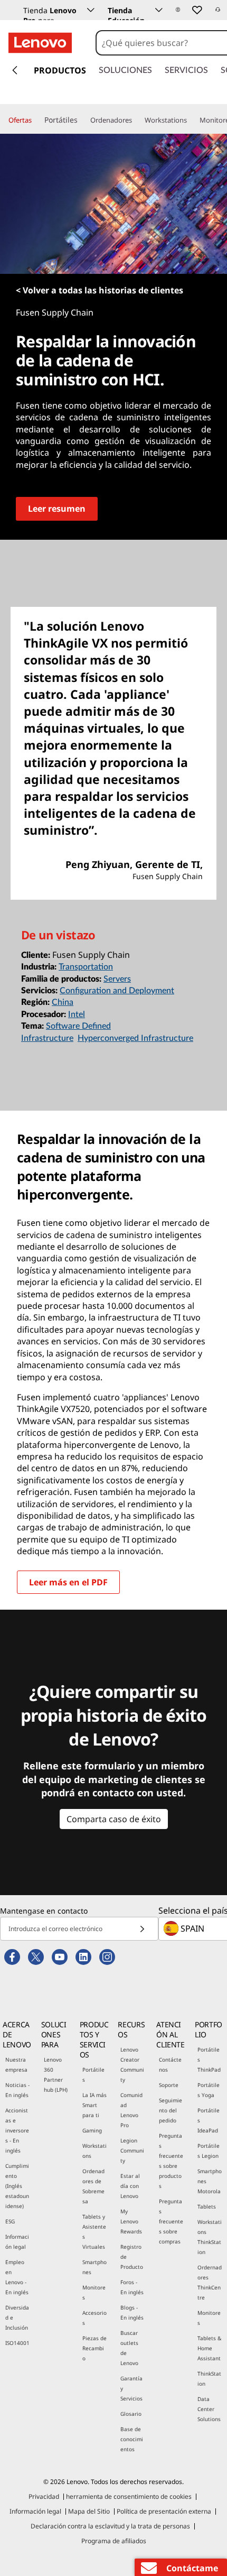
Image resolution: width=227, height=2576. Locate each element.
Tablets (207, 2206)
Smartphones (94, 2267)
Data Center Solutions (209, 2409)
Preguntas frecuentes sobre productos (171, 2161)
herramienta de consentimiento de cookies (129, 2496)
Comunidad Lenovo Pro (131, 2110)
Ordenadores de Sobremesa (93, 2186)
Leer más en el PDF (68, 1582)
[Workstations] (191, 121)
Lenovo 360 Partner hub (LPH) (56, 2075)
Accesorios (94, 2318)
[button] (178, 10)
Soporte (169, 2085)
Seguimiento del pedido (171, 2110)
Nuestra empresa (16, 2065)
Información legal (17, 2242)
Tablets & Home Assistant (209, 2348)
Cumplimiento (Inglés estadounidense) (17, 2186)
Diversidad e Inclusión (17, 2318)
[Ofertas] (36, 121)
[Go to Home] (40, 43)
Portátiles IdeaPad (209, 2120)
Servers (117, 979)
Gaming (92, 2130)
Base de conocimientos (132, 2439)
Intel (77, 1014)
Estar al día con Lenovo (130, 2186)
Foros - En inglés (132, 2287)
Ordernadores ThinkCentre (210, 2282)
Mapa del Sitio (89, 2511)
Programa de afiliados (114, 2541)
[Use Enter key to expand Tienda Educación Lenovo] (159, 10)
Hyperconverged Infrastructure (135, 1038)
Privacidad (44, 2496)
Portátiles (93, 2075)
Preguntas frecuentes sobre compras (171, 2221)
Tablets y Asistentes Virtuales (94, 2232)
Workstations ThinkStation (210, 2237)
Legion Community (132, 2150)
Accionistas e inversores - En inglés (17, 2130)
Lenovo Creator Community (132, 2065)
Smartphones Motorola (210, 2181)
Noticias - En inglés (17, 2090)
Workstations (94, 2151)
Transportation (86, 967)
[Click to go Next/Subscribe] (142, 1929)
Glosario (131, 2414)
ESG (10, 2221)
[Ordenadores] (136, 121)
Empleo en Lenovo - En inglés (17, 2277)
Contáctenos (170, 2065)
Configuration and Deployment (117, 991)
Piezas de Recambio (94, 2348)
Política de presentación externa (164, 2511)
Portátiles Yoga (209, 2090)
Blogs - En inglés (132, 2312)
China (63, 1002)
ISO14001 (17, 2343)
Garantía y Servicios (131, 2388)
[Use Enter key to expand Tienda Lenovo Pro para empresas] (91, 10)
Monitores (94, 2292)
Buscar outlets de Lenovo (129, 2348)
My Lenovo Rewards (131, 2221)
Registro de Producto (132, 2257)
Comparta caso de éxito (114, 1819)
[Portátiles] (82, 120)
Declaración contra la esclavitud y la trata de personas (110, 2526)
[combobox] (161, 43)
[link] (218, 13)
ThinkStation (209, 2379)
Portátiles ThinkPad (209, 2060)
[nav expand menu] (15, 70)
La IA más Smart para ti (94, 2105)
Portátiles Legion (209, 2151)
